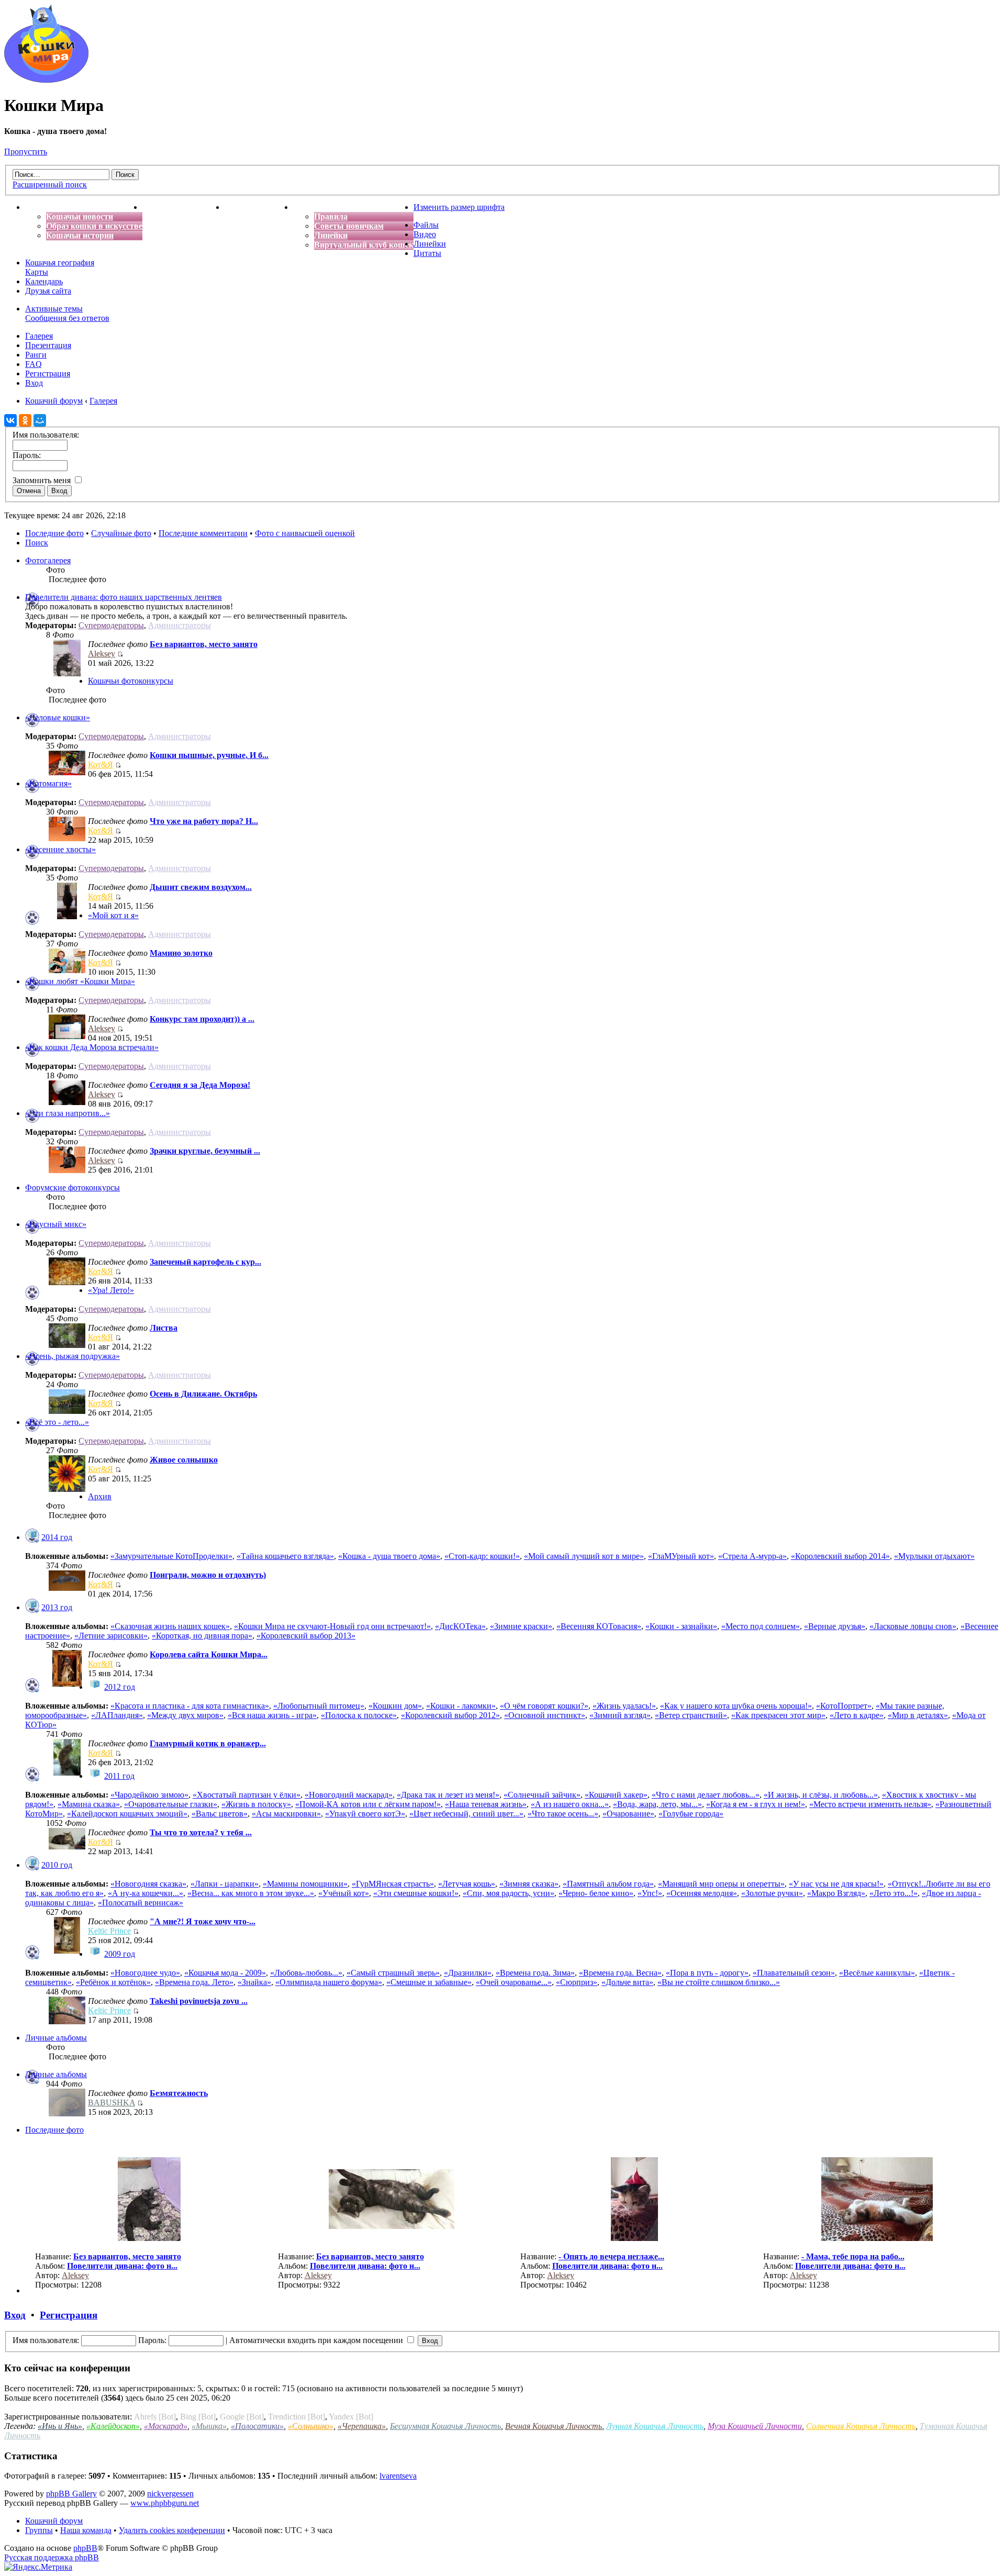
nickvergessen (170, 2494)
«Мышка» (209, 2426)
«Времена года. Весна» (620, 1973)
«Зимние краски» (521, 1626)
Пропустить (26, 152)
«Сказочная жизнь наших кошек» (170, 1626)
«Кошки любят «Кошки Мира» (80, 981)
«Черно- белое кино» (596, 1893)
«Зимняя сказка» (529, 1884)
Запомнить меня (43, 480)
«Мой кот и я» (113, 915)
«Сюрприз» (577, 1982)
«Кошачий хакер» (616, 1795)
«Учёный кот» (344, 1893)
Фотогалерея (48, 560)
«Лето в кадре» (857, 1715)
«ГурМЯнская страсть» (393, 1884)
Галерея (39, 336)
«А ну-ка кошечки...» (146, 1893)
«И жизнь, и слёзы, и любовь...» (821, 1795)
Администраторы (180, 625)
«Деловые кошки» (58, 717)
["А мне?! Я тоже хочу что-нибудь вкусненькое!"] (67, 1951)
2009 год (120, 1954)
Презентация (48, 345)
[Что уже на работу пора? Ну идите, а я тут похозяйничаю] (67, 838)
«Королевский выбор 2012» (450, 1715)
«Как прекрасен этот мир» (778, 1715)
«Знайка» (254, 1982)
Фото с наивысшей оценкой (305, 533)
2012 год (120, 1687)
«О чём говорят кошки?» (544, 1706)
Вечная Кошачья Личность (554, 2426)
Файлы (426, 225)
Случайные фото (121, 533)
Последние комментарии (203, 533)
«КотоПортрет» (844, 1706)
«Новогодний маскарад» (349, 1795)
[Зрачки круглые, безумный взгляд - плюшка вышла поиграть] (67, 1170)
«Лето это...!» (894, 1893)
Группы (39, 2530)
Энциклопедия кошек (183, 207)
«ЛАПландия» (117, 1715)
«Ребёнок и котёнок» (113, 1982)
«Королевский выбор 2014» (840, 1556)
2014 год (57, 1537)
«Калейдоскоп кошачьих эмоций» (127, 1814)
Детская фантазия (259, 207)
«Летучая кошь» (467, 1884)
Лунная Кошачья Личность (655, 2426)
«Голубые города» (691, 1814)
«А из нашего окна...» (570, 1804)
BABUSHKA (111, 2103)
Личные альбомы (56, 2038)
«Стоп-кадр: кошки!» (482, 1556)
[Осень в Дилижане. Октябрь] (67, 1411)
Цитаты (427, 253)
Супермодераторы (111, 625)
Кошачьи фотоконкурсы (131, 681)
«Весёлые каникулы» (877, 1973)
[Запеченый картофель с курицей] (67, 1282)
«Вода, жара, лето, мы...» (657, 1804)
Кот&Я (100, 765)
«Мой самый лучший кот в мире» (584, 1556)
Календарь (44, 281)
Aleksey (102, 654)
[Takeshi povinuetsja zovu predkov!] (67, 2021)
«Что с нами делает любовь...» (706, 1795)
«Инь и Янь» (60, 2426)
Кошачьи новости (80, 216)
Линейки (331, 235)
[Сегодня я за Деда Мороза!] (67, 1102)
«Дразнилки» (468, 1973)
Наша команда (86, 2530)
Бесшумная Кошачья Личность (445, 2426)
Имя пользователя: (46, 2340)
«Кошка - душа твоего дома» (389, 1556)
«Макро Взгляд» (836, 1893)
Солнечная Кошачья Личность (861, 2426)
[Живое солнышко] (67, 1489)
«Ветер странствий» (691, 1715)
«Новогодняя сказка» (148, 1884)
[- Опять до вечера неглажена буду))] (634, 2238)
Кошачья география (60, 263)
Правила (331, 216)
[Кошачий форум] (46, 80)
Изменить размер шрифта (459, 207)
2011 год (119, 1776)
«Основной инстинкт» (545, 1715)
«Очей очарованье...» (514, 1982)
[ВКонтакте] (10, 420)
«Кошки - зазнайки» (681, 1626)
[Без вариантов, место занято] (67, 673)
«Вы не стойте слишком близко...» (719, 1982)
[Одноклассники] (25, 420)
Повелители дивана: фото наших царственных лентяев (124, 597)
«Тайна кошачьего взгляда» (285, 1556)
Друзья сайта (48, 291)
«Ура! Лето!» (111, 1290)
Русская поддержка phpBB (52, 2557)
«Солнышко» (311, 2426)
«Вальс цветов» (220, 1814)
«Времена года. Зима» (535, 1973)
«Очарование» (628, 1814)
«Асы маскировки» (286, 1814)
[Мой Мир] (40, 420)
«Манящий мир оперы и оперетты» (721, 1884)
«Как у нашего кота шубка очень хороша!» (736, 1706)
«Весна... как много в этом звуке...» (251, 1893)
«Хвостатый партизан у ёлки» (247, 1795)
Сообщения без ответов (67, 318)
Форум (306, 207)
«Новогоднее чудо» (145, 1973)
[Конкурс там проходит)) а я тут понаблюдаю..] (67, 1036)
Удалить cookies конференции (172, 2530)
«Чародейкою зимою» (149, 1795)
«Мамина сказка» (89, 1804)
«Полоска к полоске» (359, 1715)
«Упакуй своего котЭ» (365, 1814)
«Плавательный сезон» (794, 1973)
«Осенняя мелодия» (702, 1893)
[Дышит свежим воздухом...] (67, 916)
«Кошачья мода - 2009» (225, 1973)
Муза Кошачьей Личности (755, 2426)
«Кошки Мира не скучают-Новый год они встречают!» (332, 1626)
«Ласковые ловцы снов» (913, 1626)
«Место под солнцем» (761, 1626)
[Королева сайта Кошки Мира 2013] (67, 1684)
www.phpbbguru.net (165, 2503)
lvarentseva (398, 2476)
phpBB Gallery (71, 2494)
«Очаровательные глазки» (171, 1804)
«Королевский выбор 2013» (306, 1636)
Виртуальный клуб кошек (364, 245)
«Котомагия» (48, 783)
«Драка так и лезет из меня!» (448, 1795)
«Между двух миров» (185, 1715)
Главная (41, 207)
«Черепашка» (362, 2426)
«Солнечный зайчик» (542, 1795)
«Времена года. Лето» (194, 1982)
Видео (425, 234)
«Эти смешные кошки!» (416, 1893)
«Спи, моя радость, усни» (509, 1893)
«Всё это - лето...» (57, 1422)
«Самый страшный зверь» (393, 1973)
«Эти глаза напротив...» (68, 1113)
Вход (34, 383)
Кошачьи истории (80, 235)
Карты (37, 272)
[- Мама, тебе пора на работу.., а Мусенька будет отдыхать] (877, 2238)
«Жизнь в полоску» (256, 1804)
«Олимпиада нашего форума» (329, 1982)
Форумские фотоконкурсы (72, 1187)
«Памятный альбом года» (608, 1884)
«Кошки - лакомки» (461, 1706)
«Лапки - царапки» (225, 1884)
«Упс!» (650, 1893)
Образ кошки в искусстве (94, 226)
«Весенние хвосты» (60, 849)
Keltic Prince (109, 1931)
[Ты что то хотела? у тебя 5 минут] (67, 1847)
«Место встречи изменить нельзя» (870, 1804)
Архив (100, 1496)
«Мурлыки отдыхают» (934, 1556)
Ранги (36, 355)
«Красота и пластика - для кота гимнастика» (190, 1706)
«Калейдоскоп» (113, 2426)
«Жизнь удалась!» (624, 1706)
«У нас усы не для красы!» (836, 1884)
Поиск (37, 543)
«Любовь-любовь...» (306, 1973)
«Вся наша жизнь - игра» (272, 1715)
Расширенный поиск (50, 185)
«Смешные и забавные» (429, 1982)
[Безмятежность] (67, 2114)
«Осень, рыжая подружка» (72, 1356)
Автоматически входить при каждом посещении (317, 2340)
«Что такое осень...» (563, 1814)
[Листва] (67, 1345)
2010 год (57, 1865)
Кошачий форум (54, 2521)
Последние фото (54, 533)
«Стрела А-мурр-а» (752, 1556)
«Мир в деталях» (918, 1715)
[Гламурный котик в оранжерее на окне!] (67, 1773)
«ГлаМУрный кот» (681, 1556)
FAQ (33, 364)
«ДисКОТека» (460, 1626)
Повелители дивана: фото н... (122, 2266)
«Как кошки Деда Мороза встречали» (92, 1047)
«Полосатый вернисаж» (141, 1903)
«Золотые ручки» (772, 1893)
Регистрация (48, 373)
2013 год (57, 1607)
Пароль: (152, 2340)
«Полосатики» (257, 2426)
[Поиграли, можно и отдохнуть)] (67, 1588)
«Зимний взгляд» (620, 1715)
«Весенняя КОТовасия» (599, 1626)
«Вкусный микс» (56, 1224)
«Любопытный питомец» (319, 1706)
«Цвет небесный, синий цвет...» (466, 1814)
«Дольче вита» (627, 1982)
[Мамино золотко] (67, 970)
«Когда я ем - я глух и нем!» (756, 1804)
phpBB (85, 2548)
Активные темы (54, 309)
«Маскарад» (166, 2426)
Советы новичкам (349, 226)
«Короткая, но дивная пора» (202, 1636)
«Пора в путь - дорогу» (707, 1973)
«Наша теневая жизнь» (486, 1804)
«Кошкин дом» (395, 1706)
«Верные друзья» (835, 1626)
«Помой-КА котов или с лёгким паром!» (368, 1804)
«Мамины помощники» (305, 1884)
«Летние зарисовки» (111, 1636)
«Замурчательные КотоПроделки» (171, 1556)
